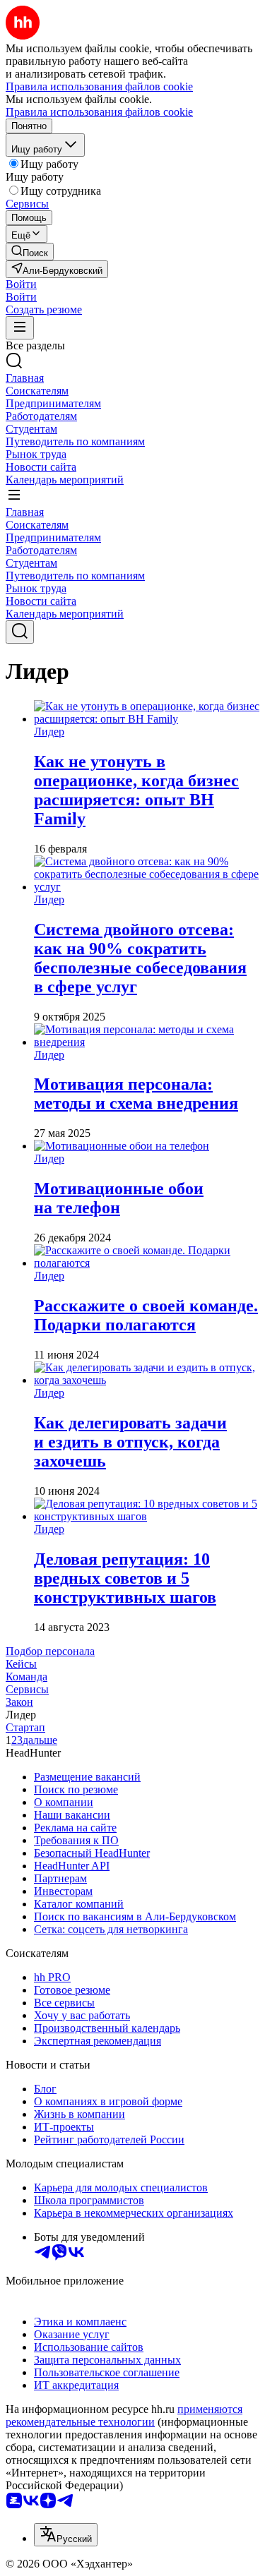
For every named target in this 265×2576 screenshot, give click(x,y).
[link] (30, 252)
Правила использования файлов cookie (99, 112)
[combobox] (66, 2535)
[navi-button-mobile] (20, 328)
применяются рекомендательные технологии (124, 2415)
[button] (21, 284)
